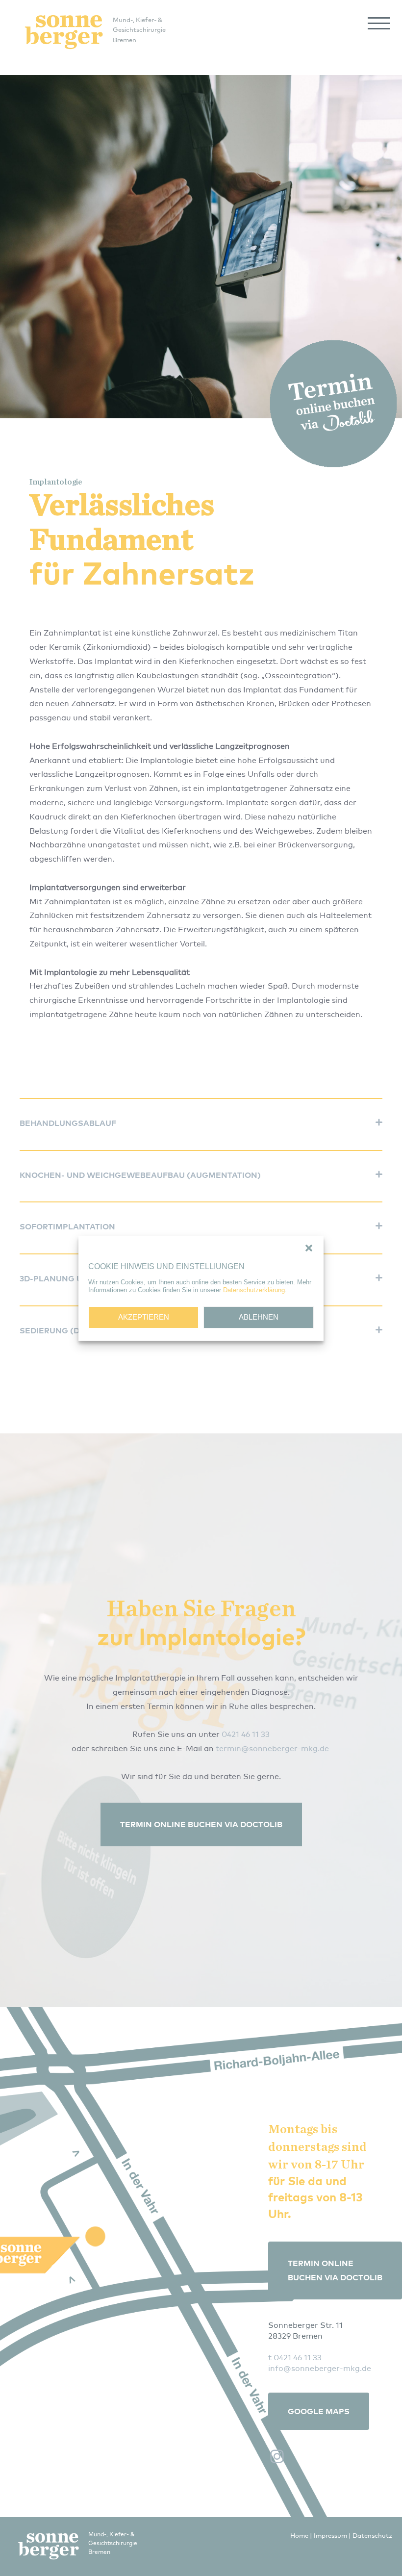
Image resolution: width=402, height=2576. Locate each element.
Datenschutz (372, 2535)
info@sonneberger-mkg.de (320, 2368)
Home (299, 2535)
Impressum (330, 2535)
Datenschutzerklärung (254, 1290)
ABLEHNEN (259, 1317)
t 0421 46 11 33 (295, 2357)
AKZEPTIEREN (144, 1317)
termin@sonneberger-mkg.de (272, 1748)
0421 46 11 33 (246, 1734)
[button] (309, 1248)
